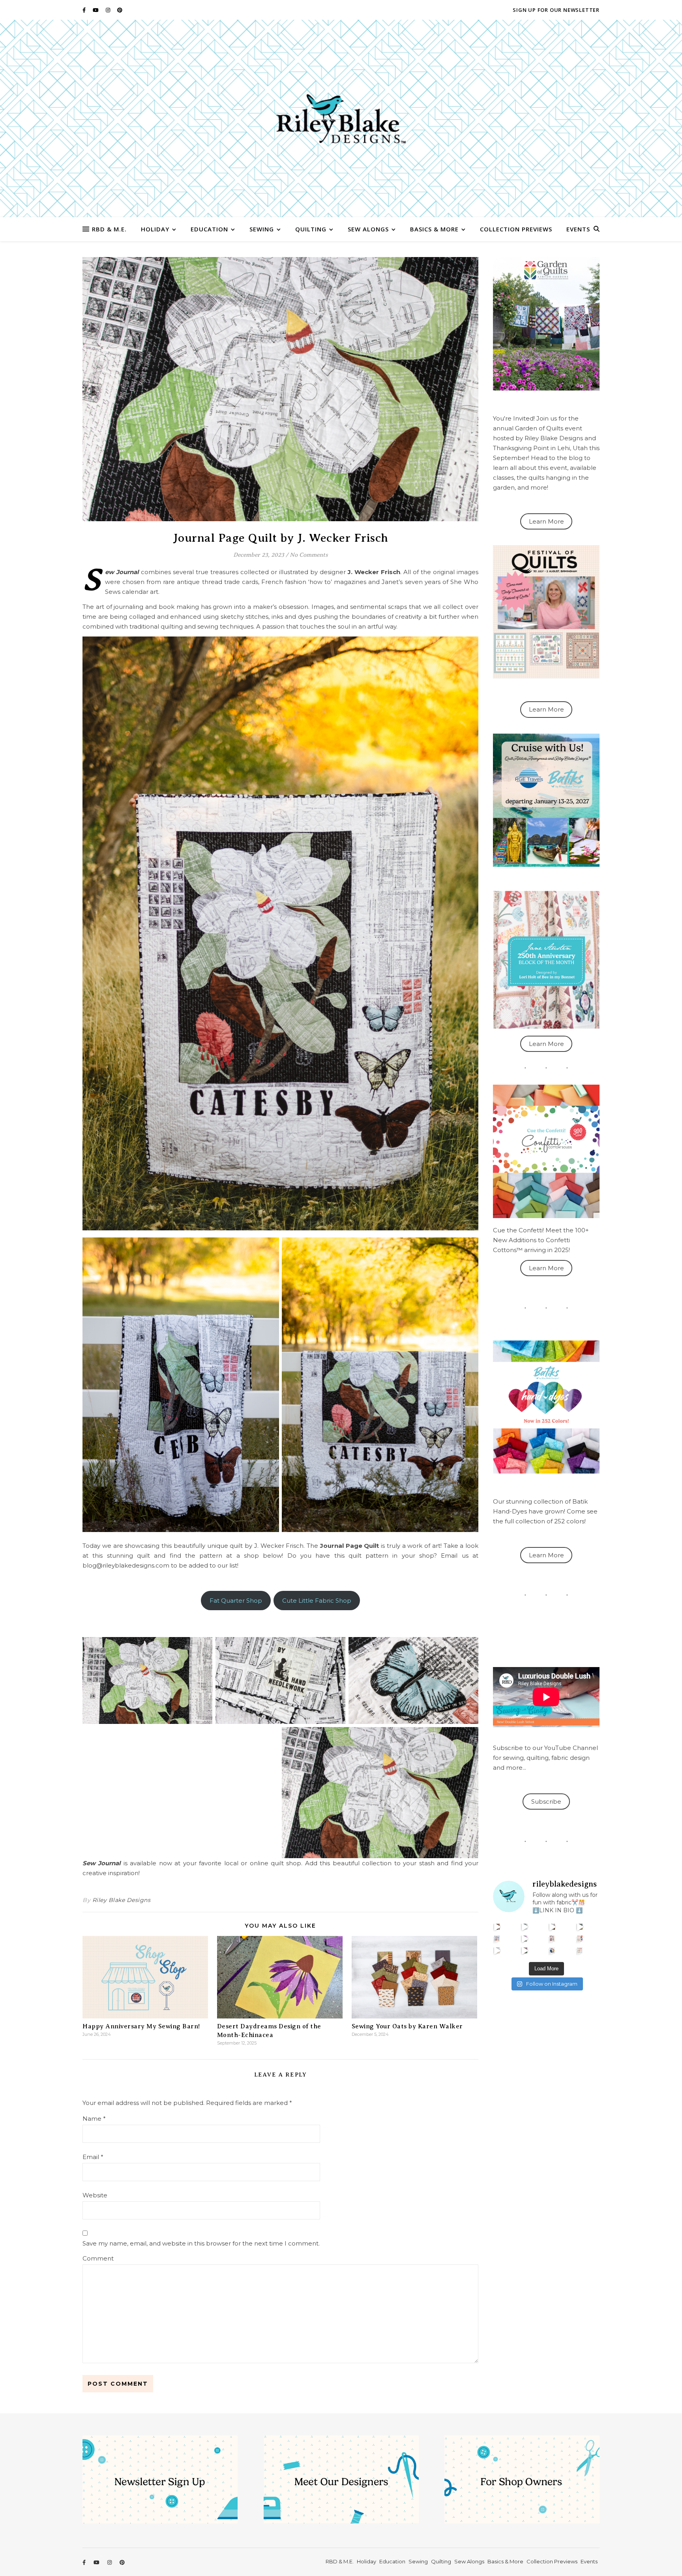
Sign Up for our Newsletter (556, 10)
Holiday (155, 229)
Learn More (546, 521)
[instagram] (109, 10)
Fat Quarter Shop (236, 1601)
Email (93, 2157)
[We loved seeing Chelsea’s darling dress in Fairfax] (497, 1927)
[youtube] (96, 10)
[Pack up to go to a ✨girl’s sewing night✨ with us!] (580, 1927)
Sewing (262, 229)
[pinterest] (120, 10)
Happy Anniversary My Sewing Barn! (141, 2026)
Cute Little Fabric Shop (317, 1601)
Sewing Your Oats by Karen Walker (407, 2026)
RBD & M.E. (109, 229)
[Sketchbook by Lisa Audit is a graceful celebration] (580, 1950)
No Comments (309, 555)
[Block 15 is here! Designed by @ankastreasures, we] (497, 1950)
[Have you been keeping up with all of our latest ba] (552, 1950)
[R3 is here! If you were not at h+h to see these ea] (552, 1939)
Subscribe (546, 1802)
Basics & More (434, 229)
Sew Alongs (368, 229)
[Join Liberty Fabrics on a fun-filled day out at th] (497, 1939)
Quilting (311, 229)
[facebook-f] (85, 10)
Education (209, 229)
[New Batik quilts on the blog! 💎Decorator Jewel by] (552, 1927)
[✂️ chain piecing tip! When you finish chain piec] (525, 1927)
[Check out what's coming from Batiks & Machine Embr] (580, 1939)
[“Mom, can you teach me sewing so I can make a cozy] (525, 1950)
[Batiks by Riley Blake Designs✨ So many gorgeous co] (525, 1939)
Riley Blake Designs (122, 1900)
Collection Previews (516, 229)
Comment (98, 2258)
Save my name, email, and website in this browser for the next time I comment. (201, 2243)
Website (95, 2195)
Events (578, 229)
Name (94, 2119)
